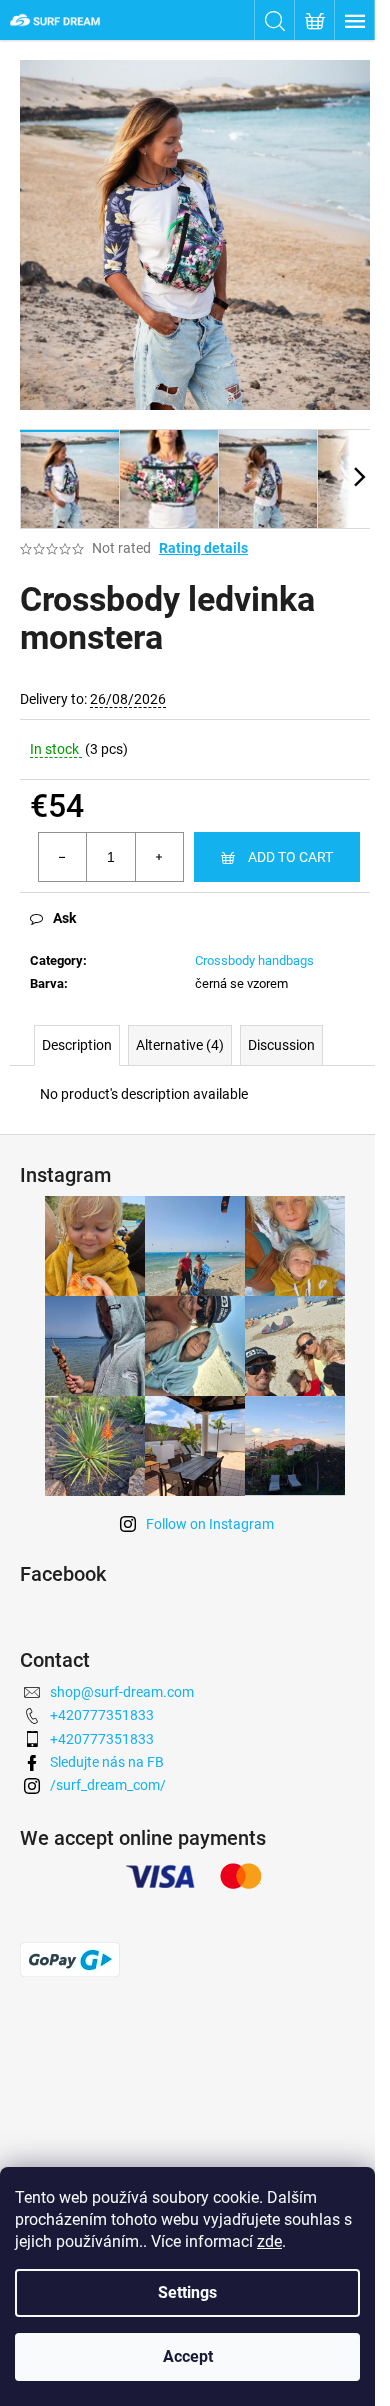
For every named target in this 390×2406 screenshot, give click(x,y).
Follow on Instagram (210, 1524)
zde (269, 2241)
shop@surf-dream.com (122, 1692)
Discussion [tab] (281, 1045)
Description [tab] (77, 1045)
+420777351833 (102, 1715)
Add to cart (290, 857)
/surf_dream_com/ (108, 1785)
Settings (187, 2292)
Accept (188, 2356)
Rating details (203, 548)
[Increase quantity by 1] (159, 857)
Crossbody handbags (254, 960)
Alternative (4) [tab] (180, 1045)
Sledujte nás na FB (107, 1762)
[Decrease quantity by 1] (63, 857)
